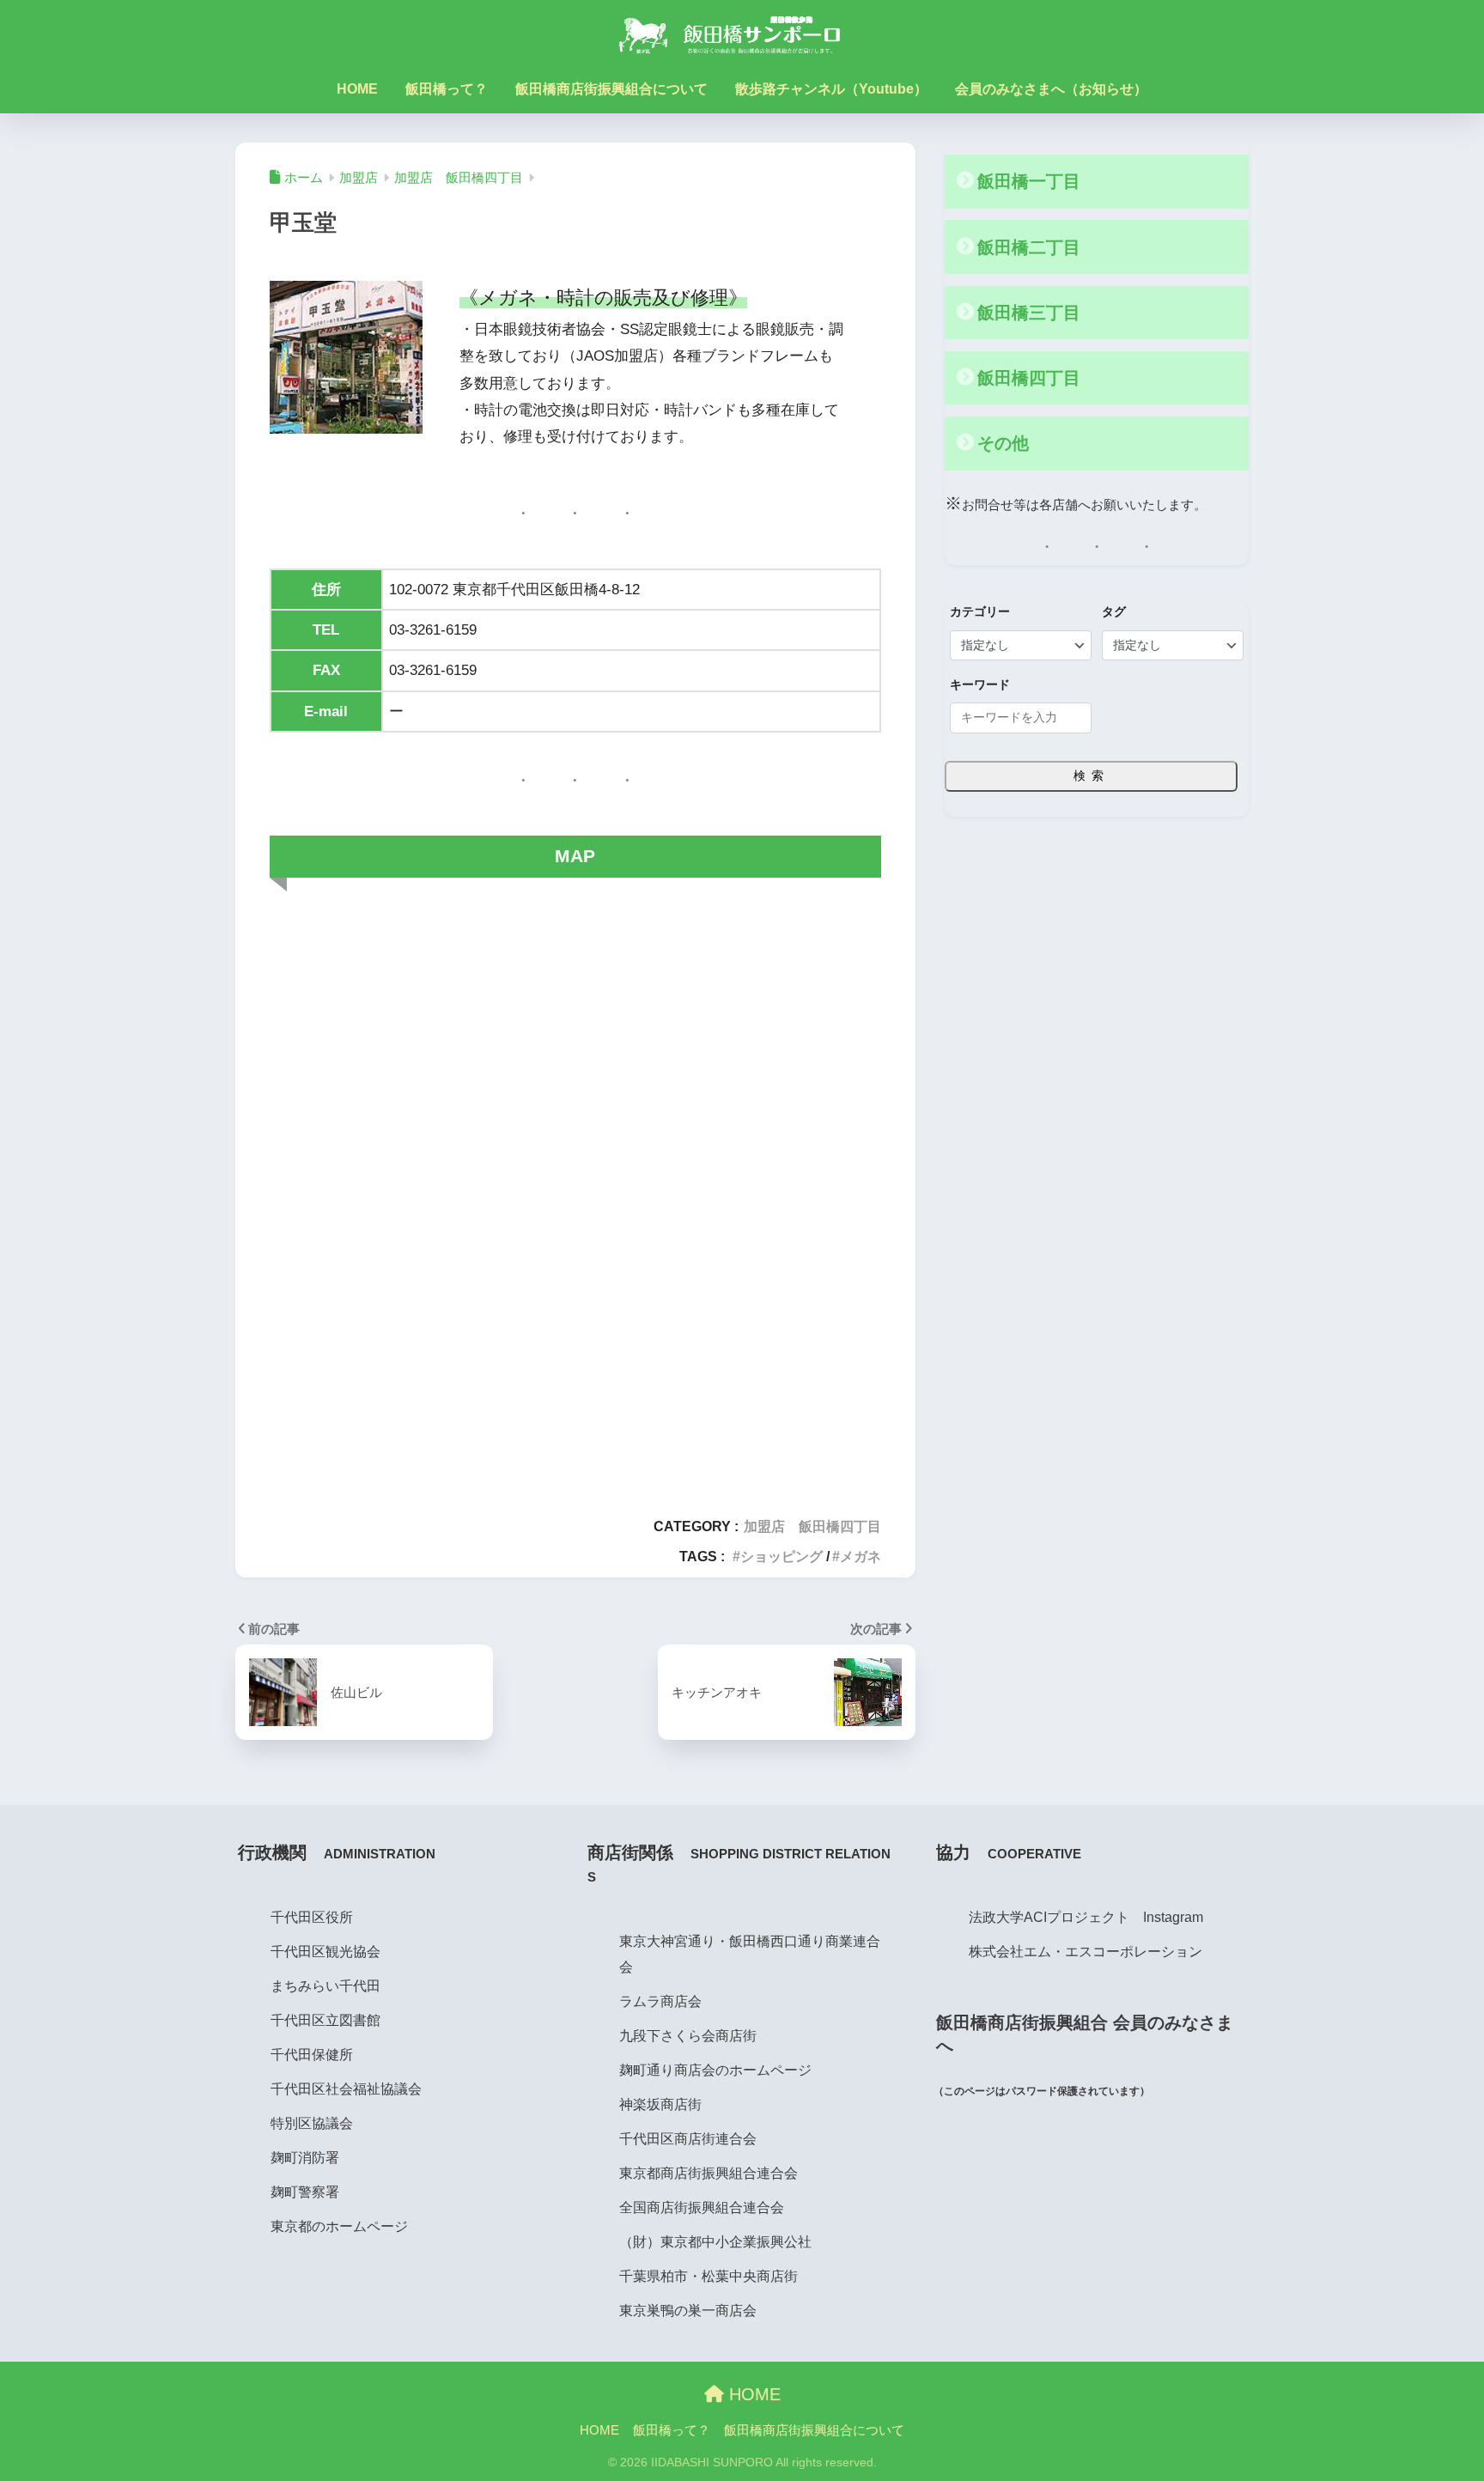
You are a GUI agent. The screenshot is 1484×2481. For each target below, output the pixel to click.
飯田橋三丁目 (1029, 313)
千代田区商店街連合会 (688, 2138)
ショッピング (782, 1556)
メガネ (861, 1556)
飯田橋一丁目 (1029, 181)
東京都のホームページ (339, 2226)
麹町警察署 (305, 2192)
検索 (1092, 775)
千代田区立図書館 (325, 2020)
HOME (357, 89)
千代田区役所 (312, 1917)
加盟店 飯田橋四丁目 (812, 1526)
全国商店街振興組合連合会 (702, 2207)
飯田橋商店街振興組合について (611, 89)
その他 (1003, 443)
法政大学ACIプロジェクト (1049, 1917)
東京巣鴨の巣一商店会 (688, 2310)
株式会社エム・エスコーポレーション (1086, 1951)
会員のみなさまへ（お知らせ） (1051, 89)
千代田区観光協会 (325, 1951)
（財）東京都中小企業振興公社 (715, 2241)
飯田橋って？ (447, 89)
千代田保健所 (312, 2054)
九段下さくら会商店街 (688, 2035)
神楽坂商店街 (660, 2104)
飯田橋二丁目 (1029, 247)
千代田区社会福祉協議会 (346, 2089)
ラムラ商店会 (660, 2001)
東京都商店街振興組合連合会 (709, 2173)
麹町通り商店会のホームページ (715, 2070)
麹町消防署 (305, 2157)
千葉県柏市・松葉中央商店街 (709, 2276)
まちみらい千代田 (325, 1985)
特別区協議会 (312, 2123)
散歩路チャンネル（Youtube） (831, 89)
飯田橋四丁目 (1029, 378)
